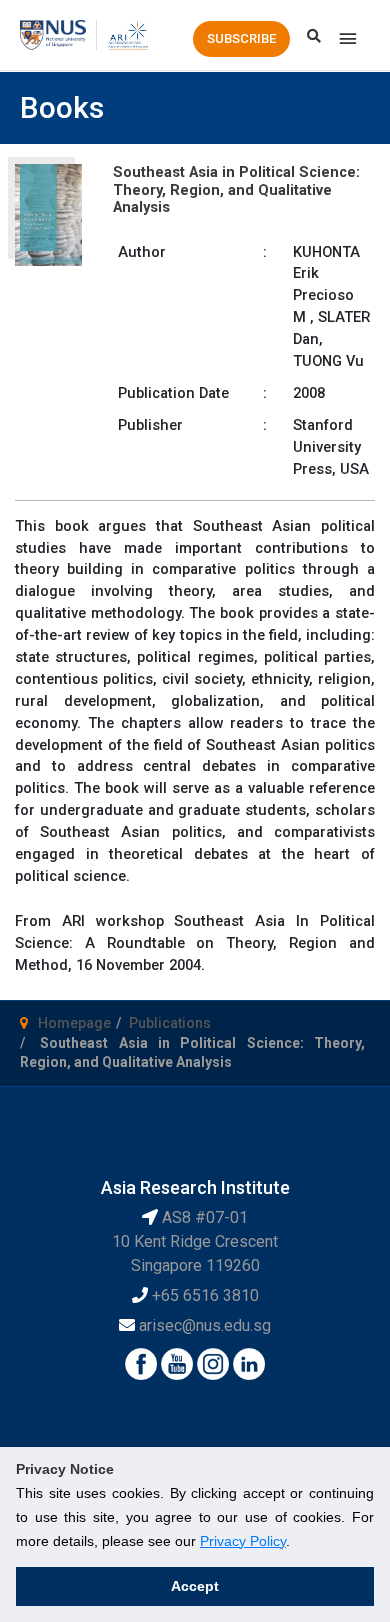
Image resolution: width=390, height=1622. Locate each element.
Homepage (74, 1023)
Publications (170, 1023)
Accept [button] (195, 1586)
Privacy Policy (243, 1541)
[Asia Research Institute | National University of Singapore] (127, 34)
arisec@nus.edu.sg (205, 1325)
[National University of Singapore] (53, 34)
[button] (241, 39)
